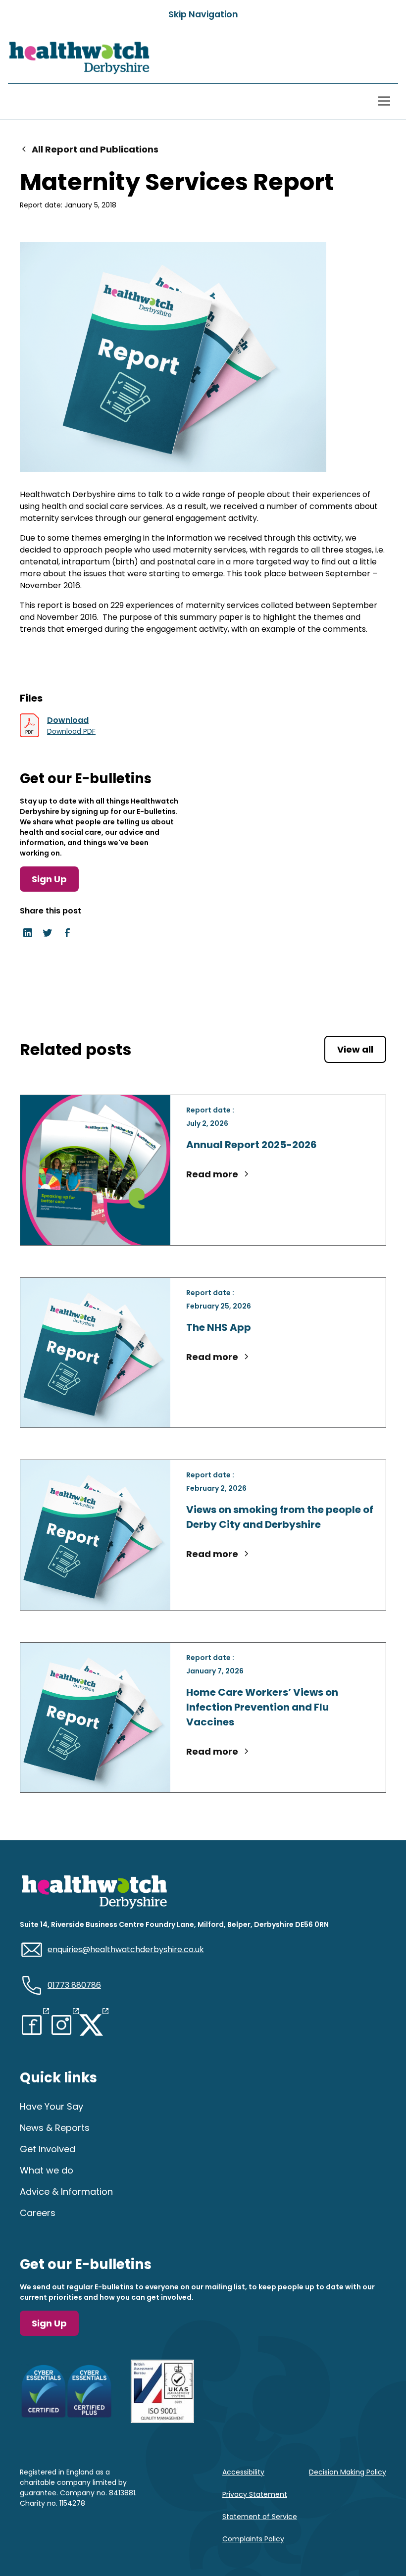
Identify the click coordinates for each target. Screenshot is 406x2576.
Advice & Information (66, 2192)
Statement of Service (260, 2517)
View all (355, 1049)
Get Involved (48, 2149)
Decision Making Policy (348, 2472)
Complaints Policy (253, 2539)
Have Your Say (51, 2106)
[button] (382, 101)
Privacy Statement (255, 2494)
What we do (47, 2170)
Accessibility (243, 2472)
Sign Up (49, 879)
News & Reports (55, 2128)
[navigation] (79, 58)
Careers (38, 2213)
